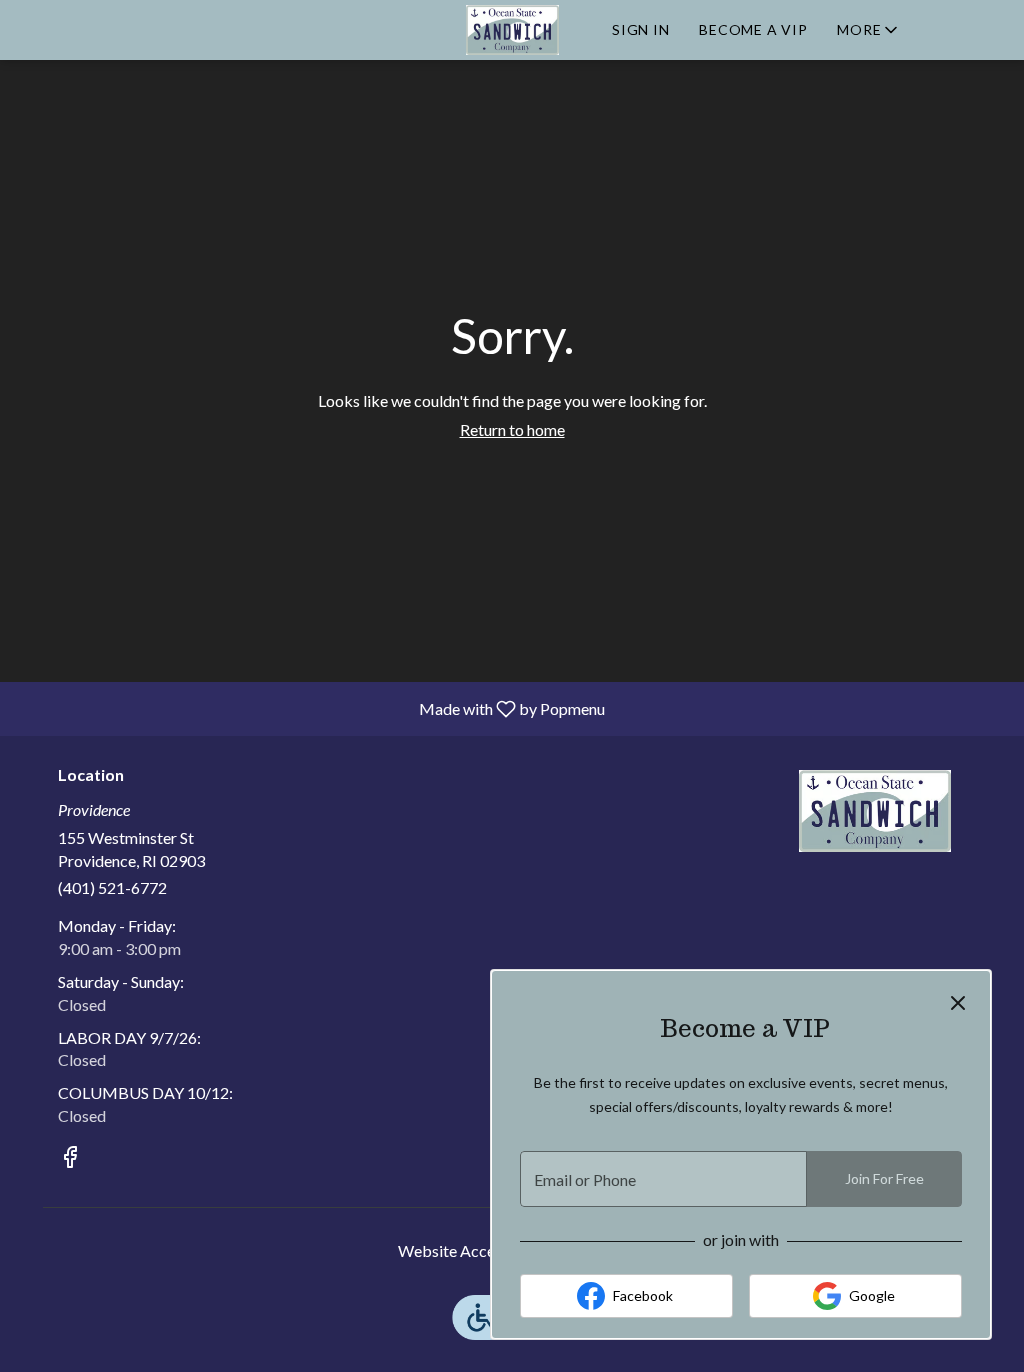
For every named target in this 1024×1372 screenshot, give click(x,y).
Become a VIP (753, 29)
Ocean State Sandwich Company (875, 811)
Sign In (640, 29)
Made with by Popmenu (310, 708)
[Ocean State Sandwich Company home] (512, 30)
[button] (869, 30)
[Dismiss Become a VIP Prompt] (958, 1003)
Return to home (512, 429)
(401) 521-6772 (112, 887)
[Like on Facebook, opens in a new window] (70, 1159)
